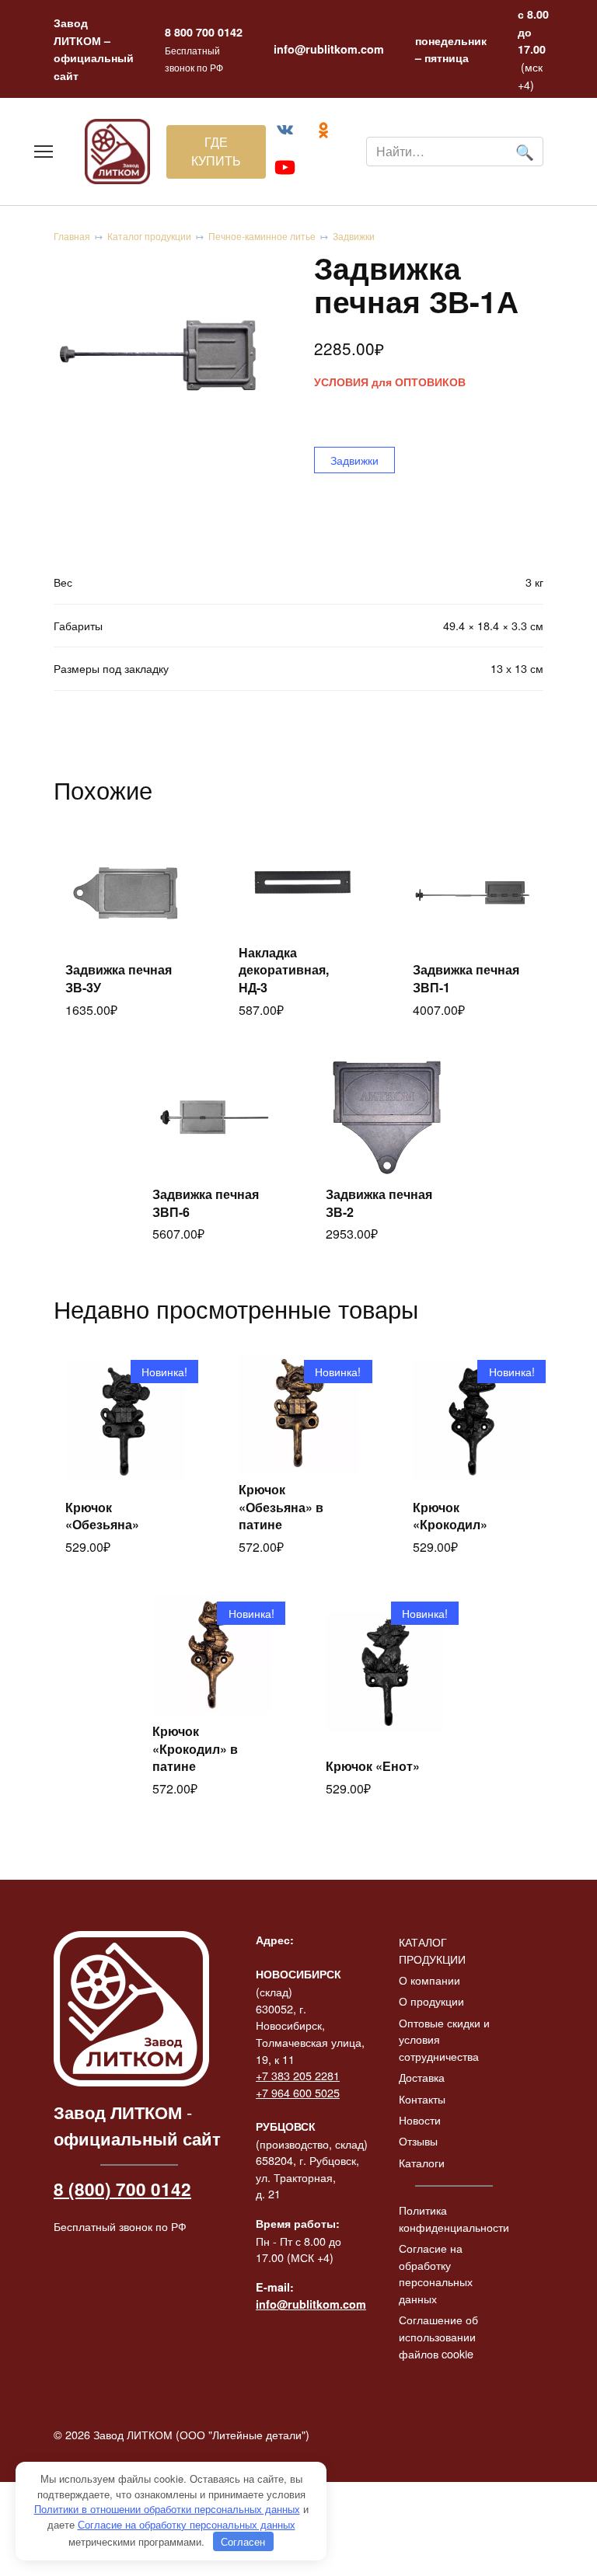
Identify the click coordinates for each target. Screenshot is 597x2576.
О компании (429, 1980)
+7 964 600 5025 (298, 2092)
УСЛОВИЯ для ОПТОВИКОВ (390, 382)
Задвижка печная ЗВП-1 (466, 978)
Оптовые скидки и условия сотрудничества (444, 2039)
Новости (420, 2119)
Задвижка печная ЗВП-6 (206, 1203)
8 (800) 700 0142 (122, 2189)
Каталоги (422, 2162)
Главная (72, 236)
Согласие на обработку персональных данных (436, 2273)
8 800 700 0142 (204, 32)
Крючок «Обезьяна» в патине (281, 1507)
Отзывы (418, 2140)
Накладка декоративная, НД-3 (284, 970)
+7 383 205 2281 (298, 2075)
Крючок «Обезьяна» (102, 1516)
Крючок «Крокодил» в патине (195, 1748)
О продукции (431, 2001)
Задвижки (354, 236)
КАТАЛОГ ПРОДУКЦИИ (432, 1950)
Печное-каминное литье (262, 236)
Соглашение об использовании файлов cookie (438, 2336)
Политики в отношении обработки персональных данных (167, 2509)
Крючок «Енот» (373, 1766)
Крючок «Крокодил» (450, 1516)
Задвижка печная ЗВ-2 (379, 1203)
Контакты (422, 2098)
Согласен (243, 2541)
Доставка (422, 2077)
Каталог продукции (149, 236)
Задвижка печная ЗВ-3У (119, 978)
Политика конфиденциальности (454, 2218)
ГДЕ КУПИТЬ (216, 151)
